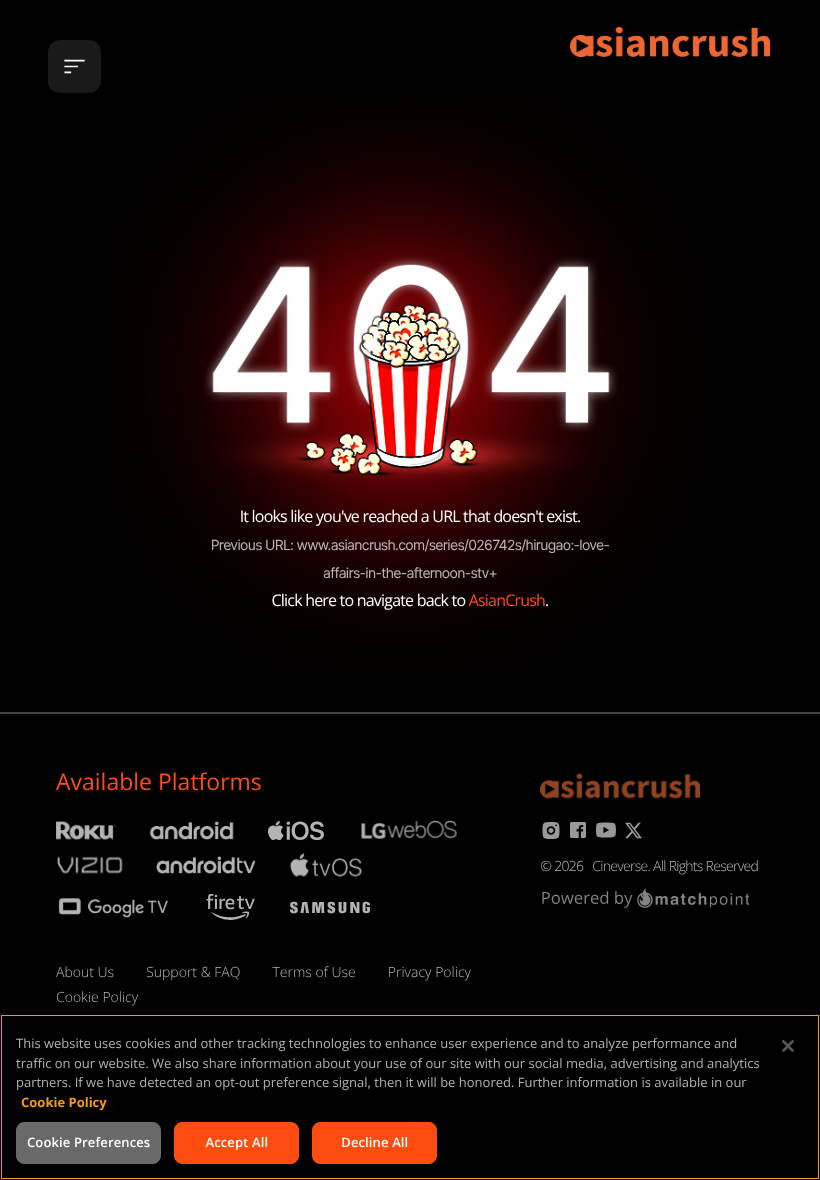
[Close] (788, 1046)
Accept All (236, 1142)
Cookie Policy (97, 997)
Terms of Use (313, 972)
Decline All (374, 1142)
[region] (410, 1097)
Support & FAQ (193, 972)
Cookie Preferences (88, 1142)
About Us (85, 972)
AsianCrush (507, 600)
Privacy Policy (429, 972)
